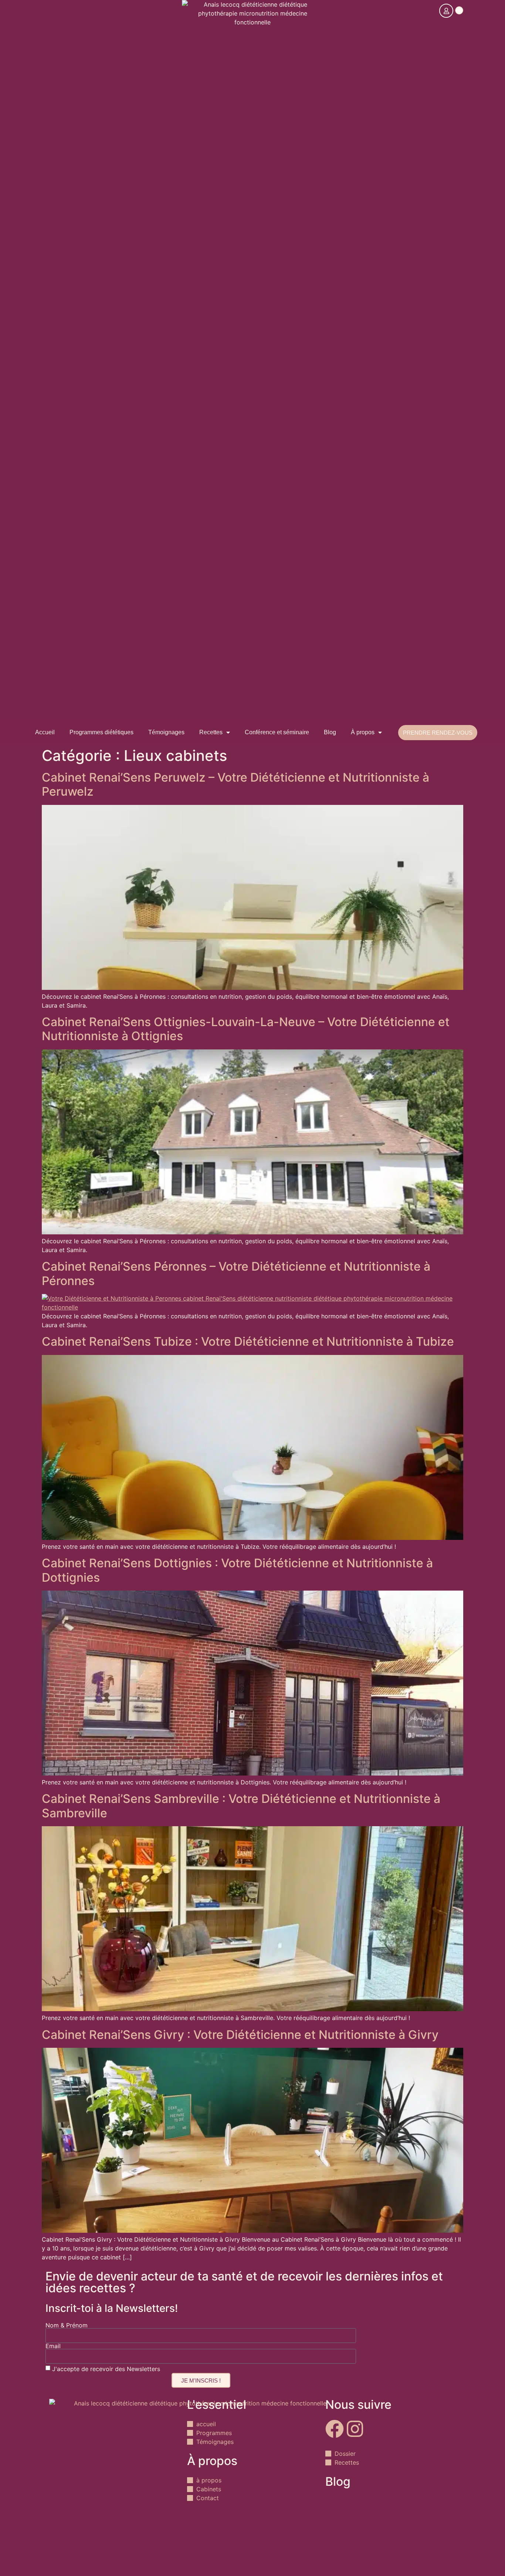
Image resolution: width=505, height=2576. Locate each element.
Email (53, 2346)
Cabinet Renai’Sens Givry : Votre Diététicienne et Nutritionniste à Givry (240, 2035)
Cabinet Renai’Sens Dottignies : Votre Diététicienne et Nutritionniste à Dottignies (237, 1570)
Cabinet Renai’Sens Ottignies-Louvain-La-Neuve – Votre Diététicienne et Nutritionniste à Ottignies (246, 1029)
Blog (330, 732)
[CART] (459, 10)
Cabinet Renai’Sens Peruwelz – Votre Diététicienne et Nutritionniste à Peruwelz (235, 784)
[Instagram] (355, 2429)
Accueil (45, 732)
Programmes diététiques (101, 732)
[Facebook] (335, 2429)
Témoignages (166, 732)
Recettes (211, 732)
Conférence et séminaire (277, 732)
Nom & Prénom (67, 2325)
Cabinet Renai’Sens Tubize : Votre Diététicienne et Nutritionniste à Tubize (248, 1341)
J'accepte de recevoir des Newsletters (106, 2369)
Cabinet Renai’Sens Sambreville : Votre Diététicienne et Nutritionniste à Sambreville (241, 1806)
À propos (363, 732)
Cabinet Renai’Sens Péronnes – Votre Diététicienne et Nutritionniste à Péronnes (236, 1273)
